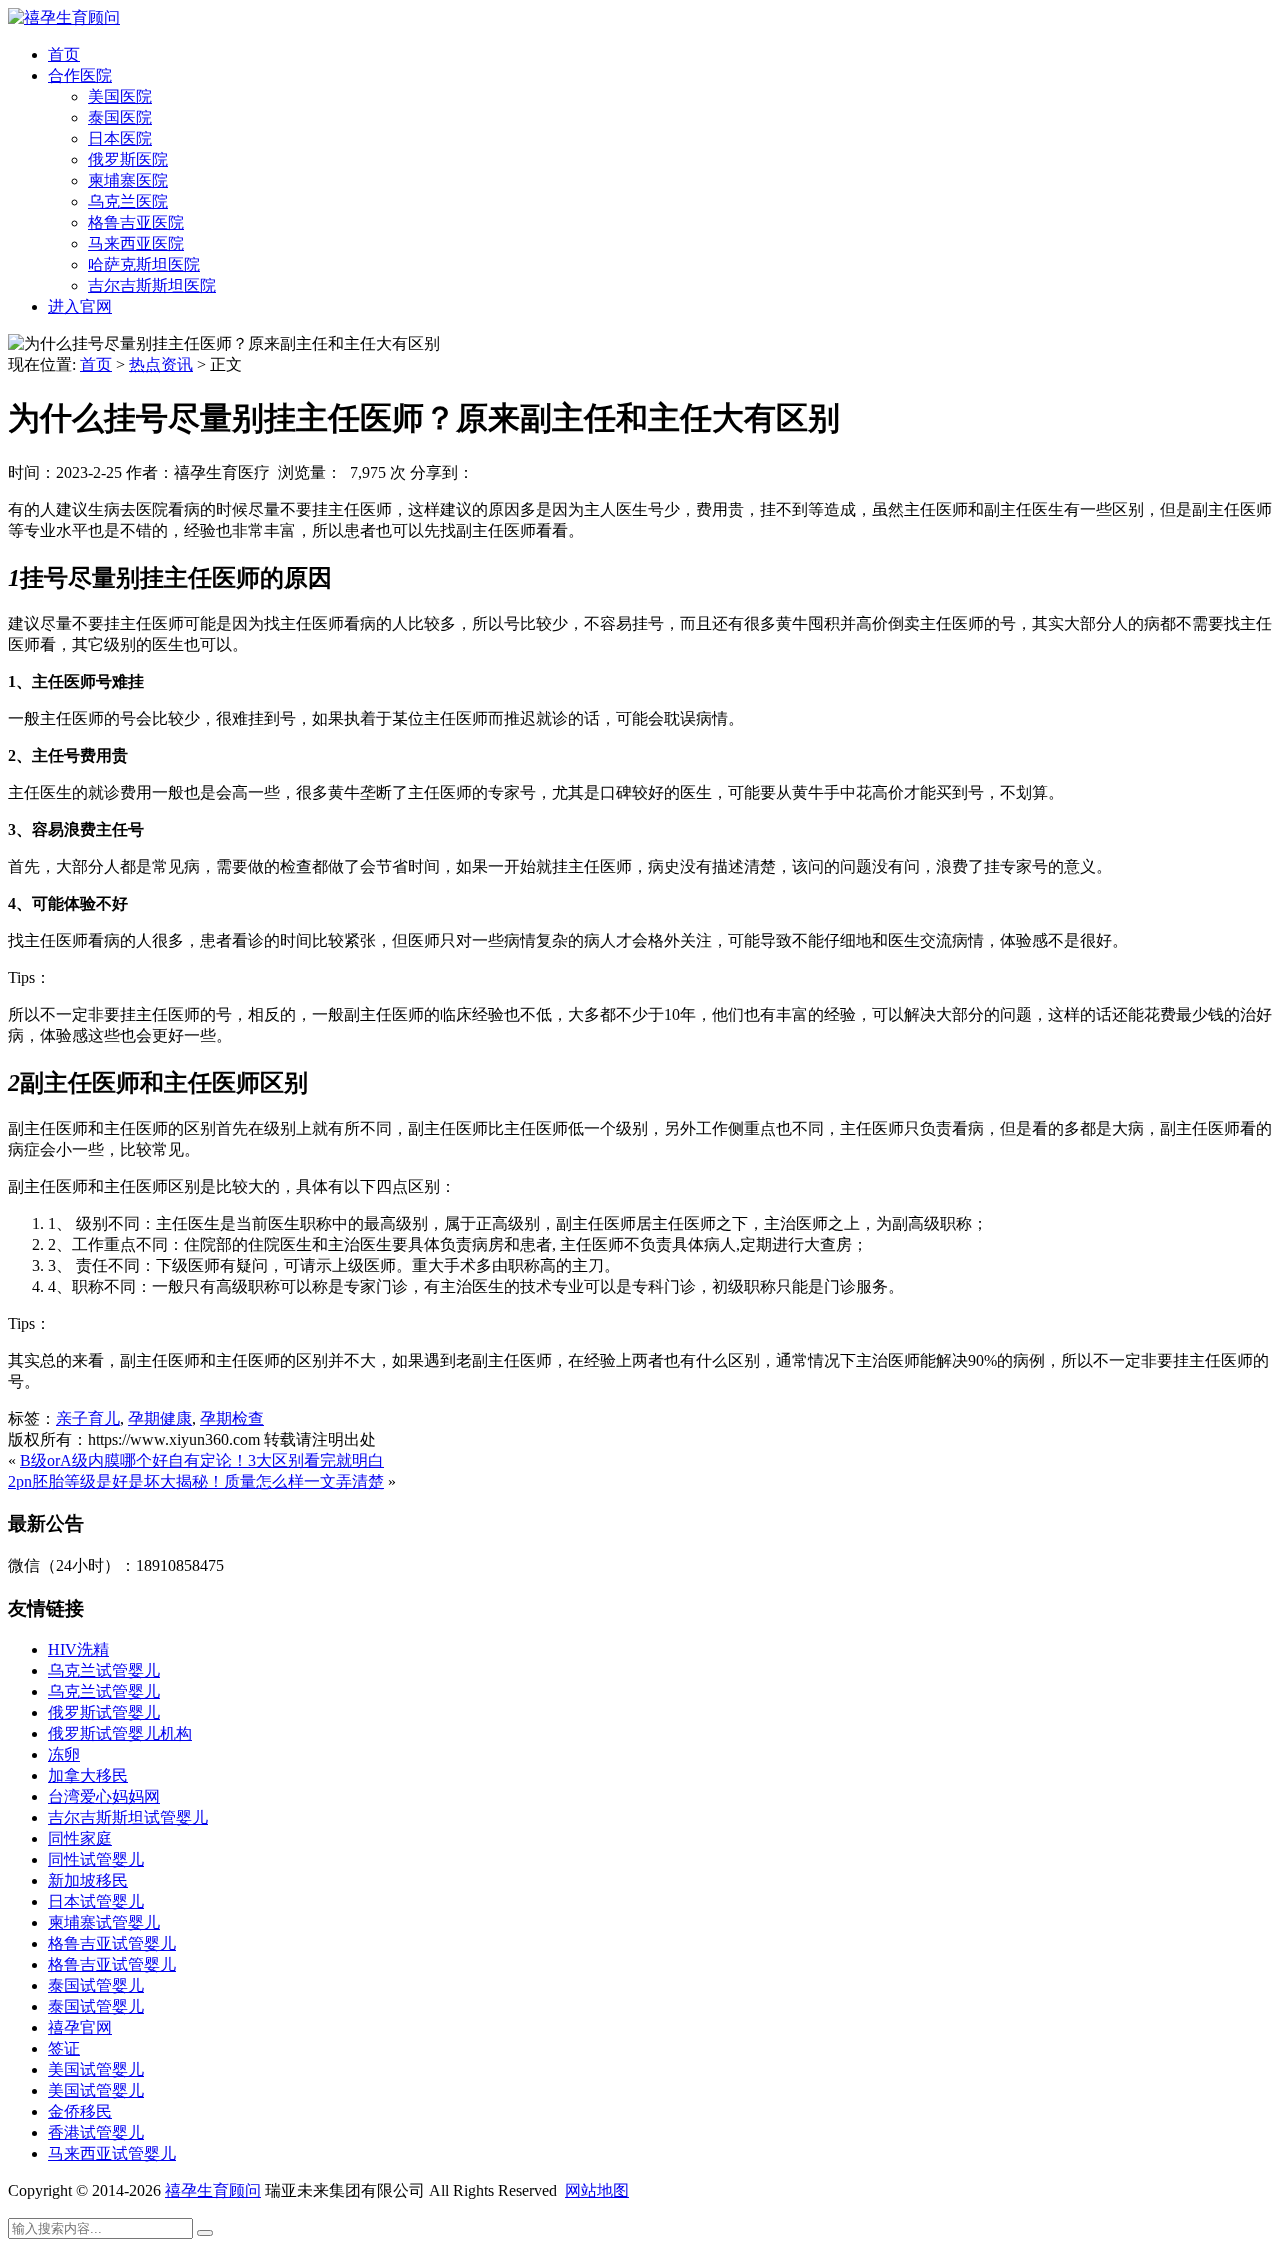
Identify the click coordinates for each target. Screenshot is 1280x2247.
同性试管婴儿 (96, 1859)
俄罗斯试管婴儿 (104, 1712)
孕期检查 (232, 1418)
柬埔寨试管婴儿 (104, 1922)
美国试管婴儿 (96, 2069)
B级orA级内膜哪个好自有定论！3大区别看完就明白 (202, 1460)
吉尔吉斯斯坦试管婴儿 (128, 1817)
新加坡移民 (88, 1880)
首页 (64, 54)
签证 (64, 2048)
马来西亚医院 (136, 243)
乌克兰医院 (128, 201)
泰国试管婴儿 (96, 1985)
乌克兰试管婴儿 (104, 1670)
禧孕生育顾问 (213, 2190)
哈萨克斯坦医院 (144, 264)
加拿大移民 (88, 1775)
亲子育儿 (88, 1418)
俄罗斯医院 (128, 159)
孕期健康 (160, 1418)
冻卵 (64, 1754)
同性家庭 (80, 1838)
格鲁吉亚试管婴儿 (112, 1943)
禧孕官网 (80, 2027)
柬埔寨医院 (128, 180)
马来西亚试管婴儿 (112, 2153)
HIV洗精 (78, 1649)
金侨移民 (80, 2111)
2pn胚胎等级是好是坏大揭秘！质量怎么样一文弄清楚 (196, 1481)
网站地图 (597, 2190)
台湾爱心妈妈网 (104, 1796)
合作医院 (80, 75)
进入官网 (80, 306)
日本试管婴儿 (96, 1901)
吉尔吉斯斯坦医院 (152, 285)
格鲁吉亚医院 (136, 222)
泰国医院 (120, 117)
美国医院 (120, 96)
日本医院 (120, 138)
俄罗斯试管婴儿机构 (120, 1733)
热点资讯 (161, 364)
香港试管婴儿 (96, 2132)
